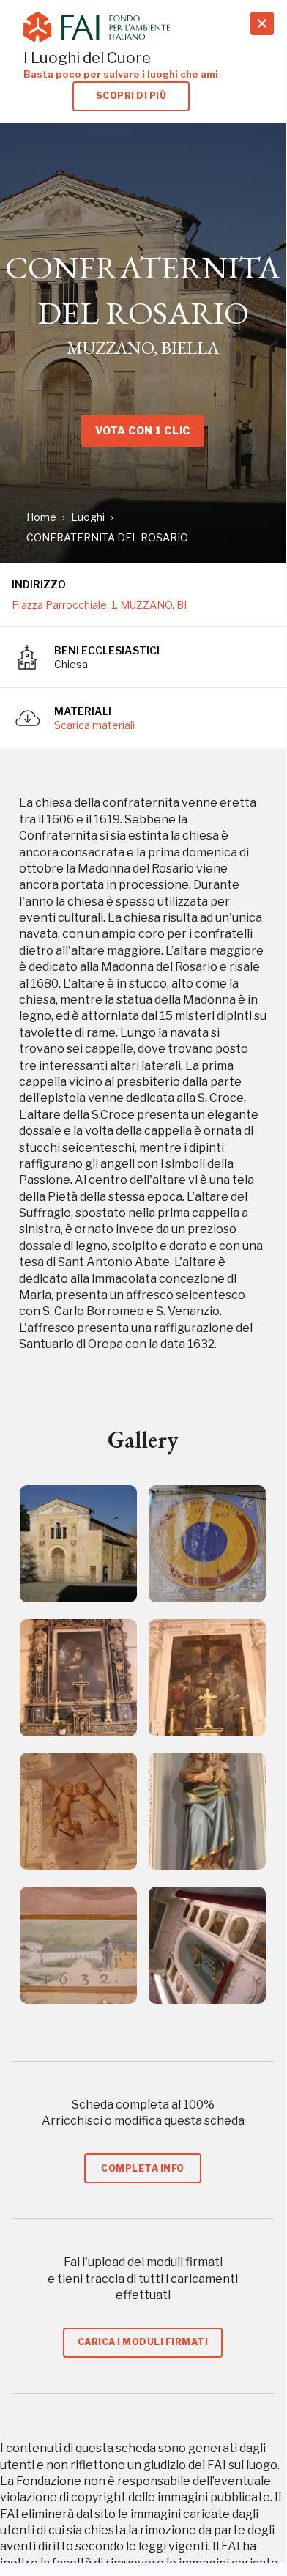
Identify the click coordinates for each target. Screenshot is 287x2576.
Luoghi (88, 517)
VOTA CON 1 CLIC (142, 430)
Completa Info (142, 2168)
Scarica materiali (94, 725)
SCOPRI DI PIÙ (131, 96)
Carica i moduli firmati (143, 2342)
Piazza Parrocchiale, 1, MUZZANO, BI (99, 605)
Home (41, 517)
